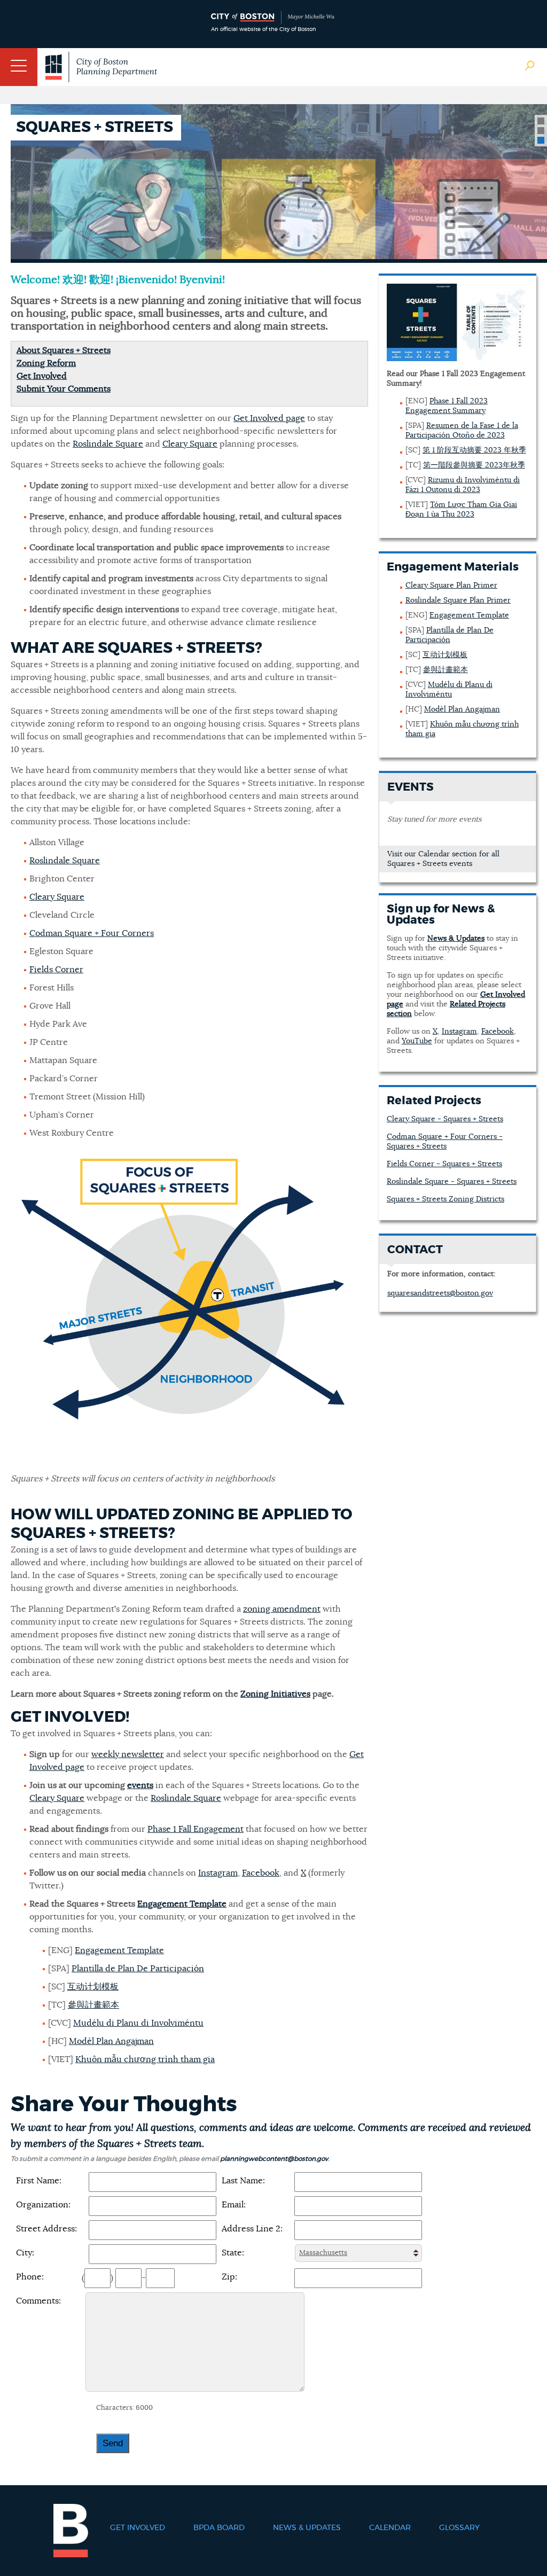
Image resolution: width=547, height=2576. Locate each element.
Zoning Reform (46, 363)
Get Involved (42, 376)
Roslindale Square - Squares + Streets (452, 1182)
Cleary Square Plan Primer (451, 586)
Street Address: (46, 2229)
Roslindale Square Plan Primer (458, 600)
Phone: (30, 2277)
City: (25, 2253)
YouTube (417, 1041)
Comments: (38, 2301)
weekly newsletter (128, 1754)
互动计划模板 (93, 1987)
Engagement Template (182, 1904)
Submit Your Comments (64, 389)
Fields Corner (56, 970)
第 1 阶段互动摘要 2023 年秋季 (474, 450)
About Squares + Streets (64, 350)
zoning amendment (282, 1609)
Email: (234, 2205)
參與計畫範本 (93, 2005)
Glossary (459, 2528)
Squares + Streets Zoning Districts (446, 1199)
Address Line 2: (252, 2229)
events (140, 1785)
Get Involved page (269, 418)
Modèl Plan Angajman (111, 2041)
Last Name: (243, 2181)
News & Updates (307, 2528)
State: (233, 2253)
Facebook (261, 1873)
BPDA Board (219, 2528)
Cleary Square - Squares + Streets (445, 1119)
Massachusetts (323, 2253)
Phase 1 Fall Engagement (196, 1829)
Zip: (229, 2277)
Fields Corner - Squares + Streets (444, 1164)
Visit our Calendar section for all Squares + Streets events (443, 859)
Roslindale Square (108, 444)
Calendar (390, 2528)
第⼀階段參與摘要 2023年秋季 (474, 465)
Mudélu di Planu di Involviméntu (138, 2023)
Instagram (218, 1873)
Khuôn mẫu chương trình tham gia (145, 2059)
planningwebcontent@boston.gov (274, 2159)
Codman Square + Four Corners (92, 933)
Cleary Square (190, 444)
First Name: (39, 2181)
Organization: (43, 2205)
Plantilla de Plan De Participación (138, 1969)
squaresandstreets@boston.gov (440, 1293)
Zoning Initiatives (275, 1694)
